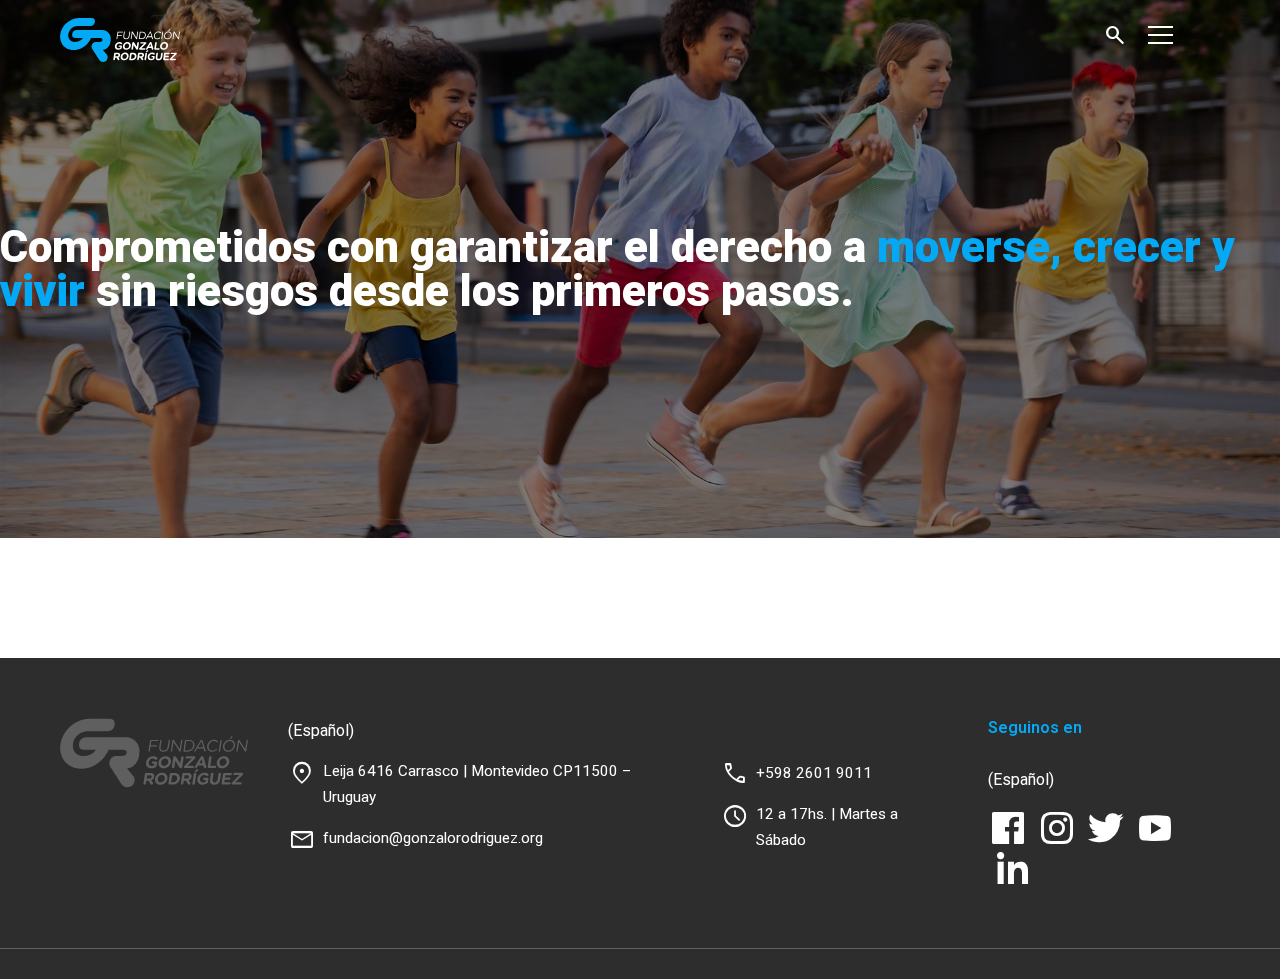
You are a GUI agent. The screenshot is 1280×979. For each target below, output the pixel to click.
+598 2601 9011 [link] (814, 773)
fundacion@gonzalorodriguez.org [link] (433, 838)
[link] (162, 40)
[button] (1115, 35)
